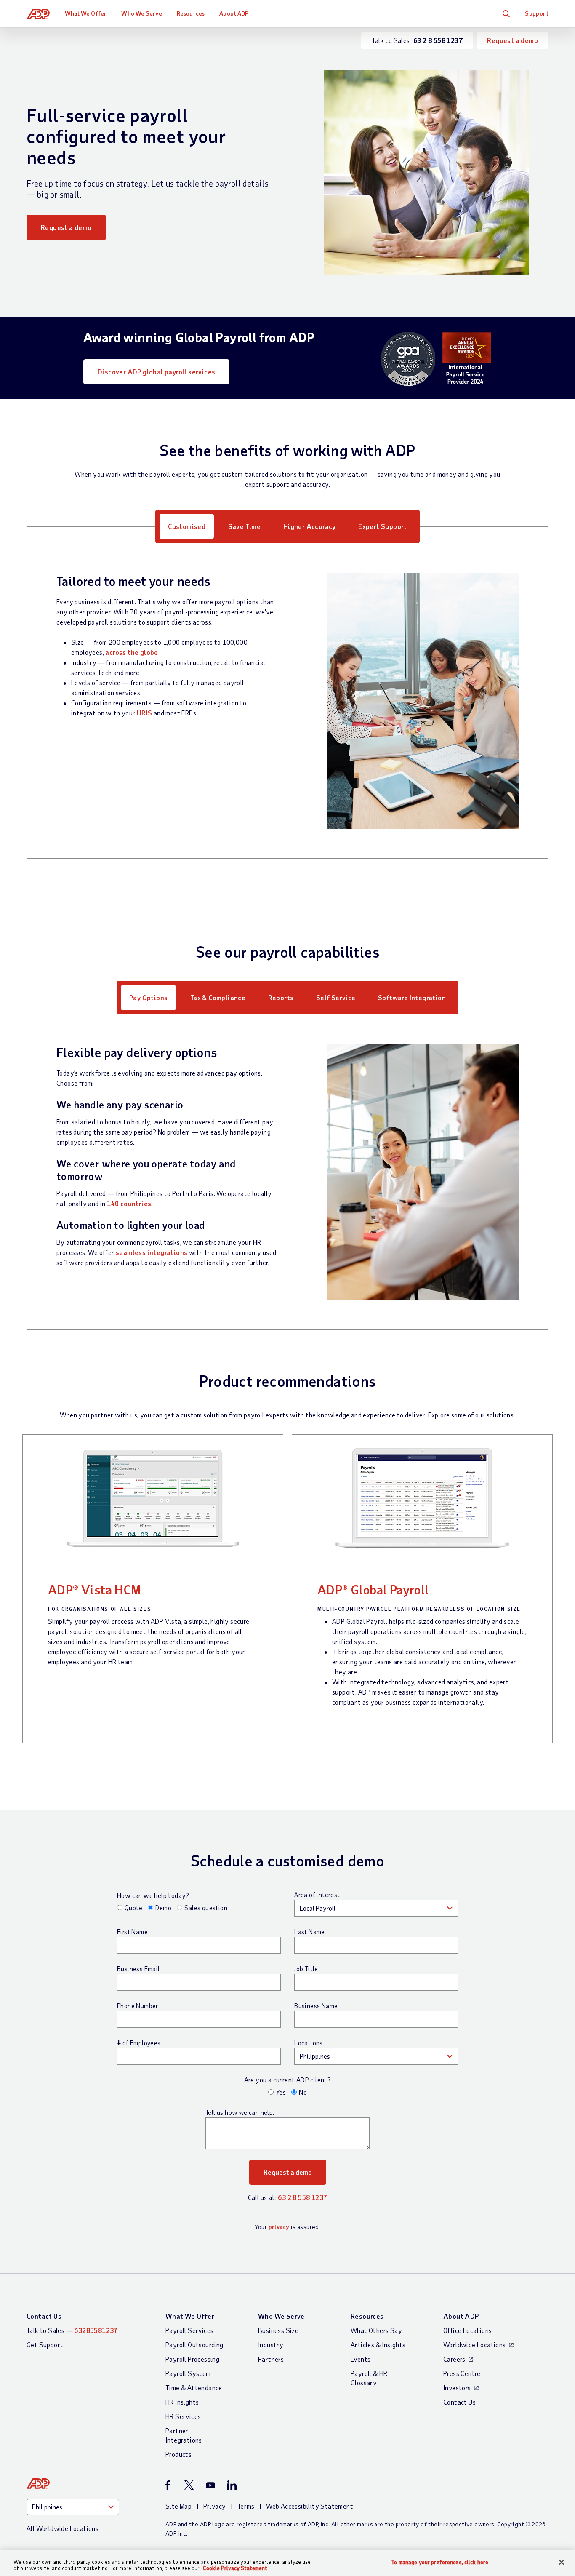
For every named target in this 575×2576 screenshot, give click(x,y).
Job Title (306, 1969)
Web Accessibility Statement (310, 2506)
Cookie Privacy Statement (235, 2568)
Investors (457, 2388)
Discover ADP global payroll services (156, 372)
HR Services (183, 2416)
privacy (279, 2227)
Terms (246, 2506)
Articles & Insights (378, 2345)
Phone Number (138, 2006)
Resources (191, 13)
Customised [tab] (187, 526)
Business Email (138, 1969)
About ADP (234, 13)
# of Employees (139, 2043)
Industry (271, 2345)
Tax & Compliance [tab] (218, 997)
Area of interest (317, 1895)
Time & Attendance (194, 2388)
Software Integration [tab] (412, 997)
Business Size (278, 2330)
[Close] (562, 2563)
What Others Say (376, 2330)
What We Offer (86, 13)
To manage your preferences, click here (440, 2562)
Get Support (45, 2345)
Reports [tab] (281, 997)
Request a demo (512, 40)
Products (178, 2454)
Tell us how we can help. (240, 2112)
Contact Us (44, 2316)
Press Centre (462, 2373)
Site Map (178, 2506)
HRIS (145, 713)
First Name (132, 1932)
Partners (271, 2359)
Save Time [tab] (245, 526)
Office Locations (467, 2330)
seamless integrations (152, 1252)
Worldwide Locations (475, 2345)
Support (537, 13)
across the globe (132, 652)
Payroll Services (189, 2330)
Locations (309, 2043)
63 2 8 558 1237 (302, 2197)
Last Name (310, 1932)
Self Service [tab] (336, 997)
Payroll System (188, 2373)
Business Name (316, 2006)
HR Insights (182, 2402)
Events (361, 2359)
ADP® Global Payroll (373, 1589)
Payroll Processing (192, 2359)
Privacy (215, 2506)
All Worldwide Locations (63, 2528)
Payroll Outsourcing (194, 2345)
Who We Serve (141, 13)
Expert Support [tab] (383, 526)
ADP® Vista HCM (95, 1589)
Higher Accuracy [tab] (310, 526)
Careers (454, 2359)
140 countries (129, 1203)
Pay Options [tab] (148, 997)
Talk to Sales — (72, 2330)
